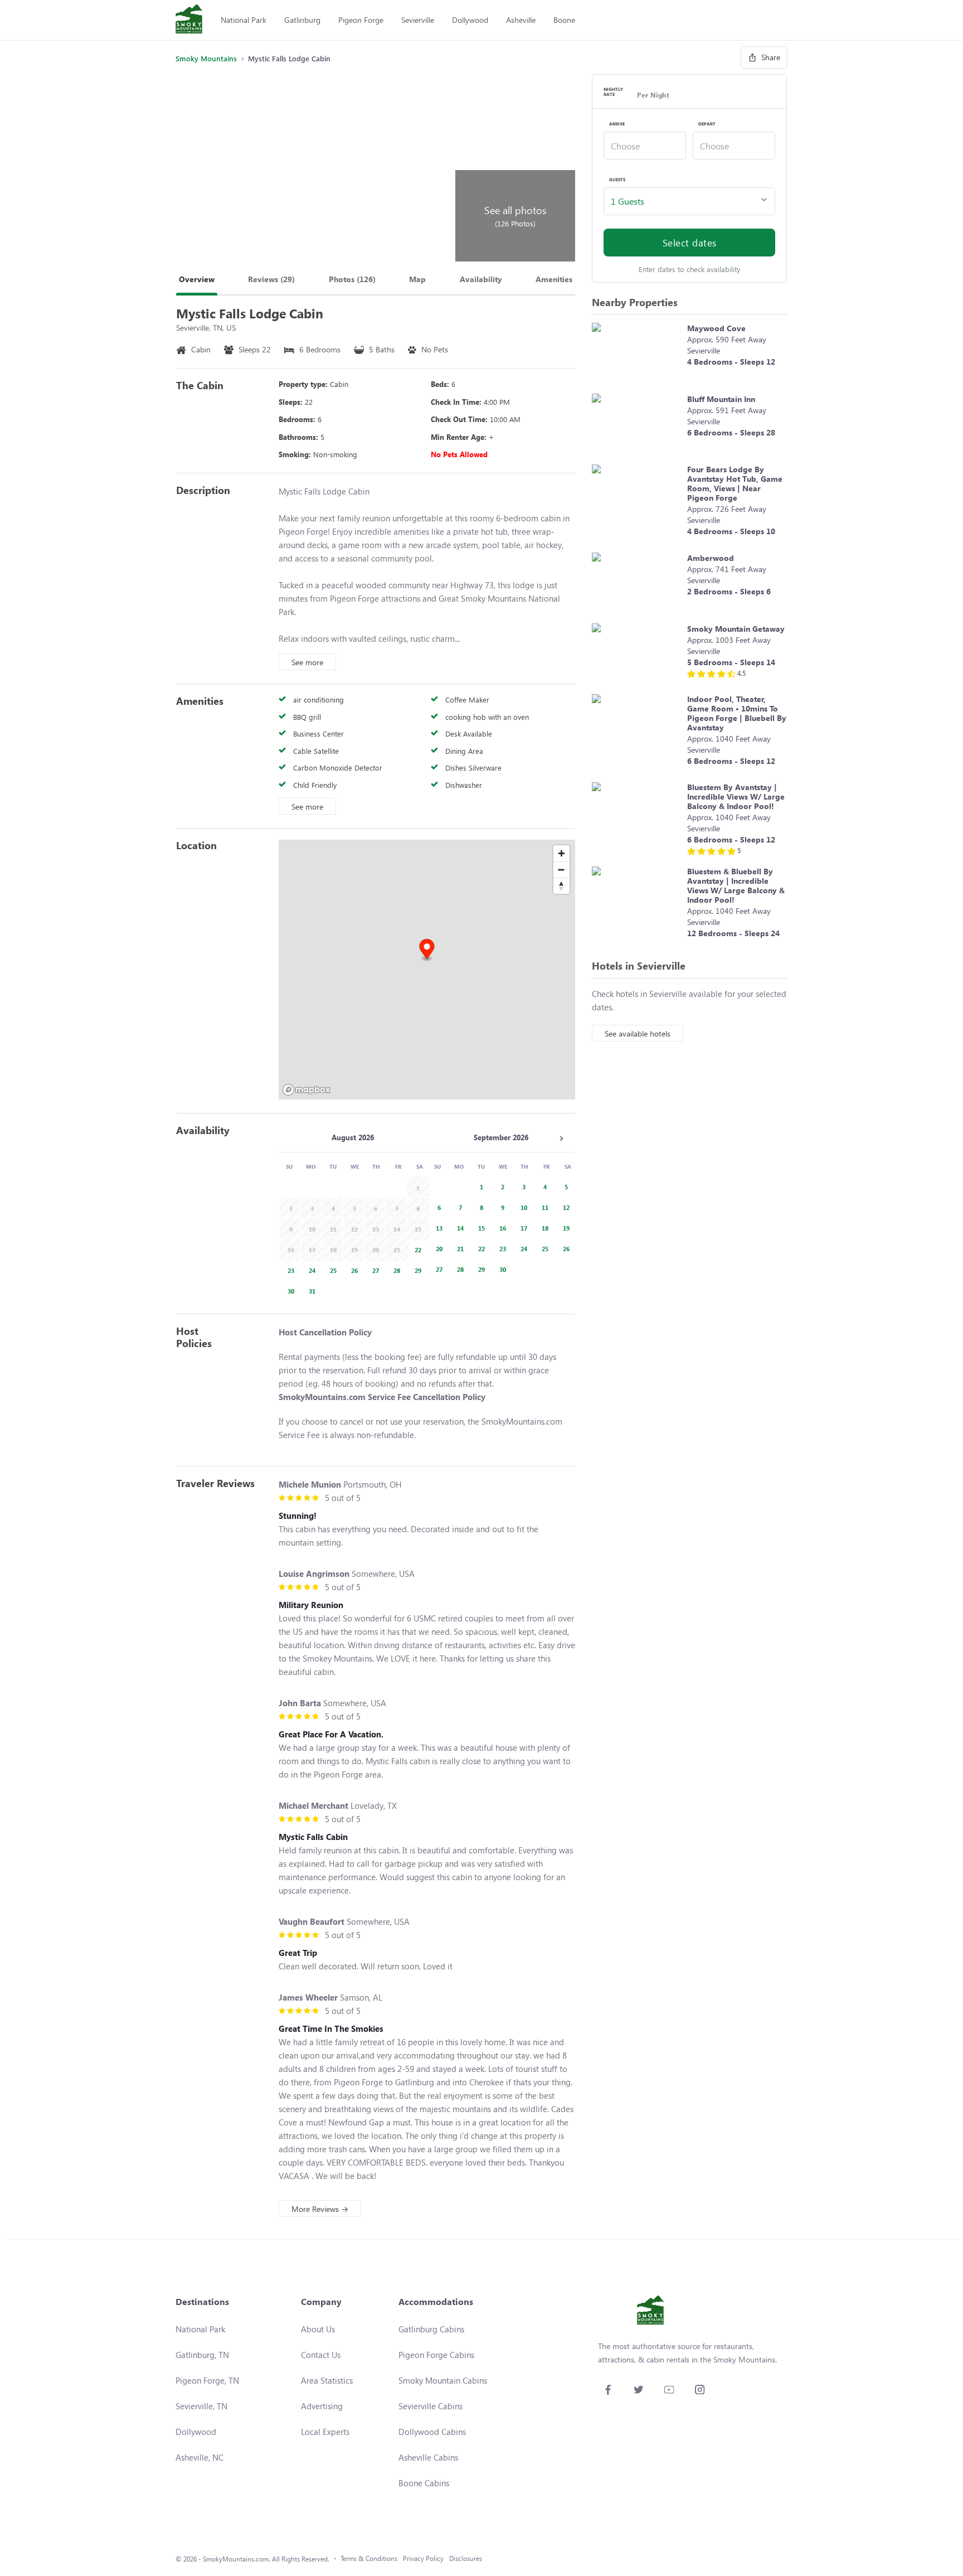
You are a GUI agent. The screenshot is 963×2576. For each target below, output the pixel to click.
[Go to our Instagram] (700, 2389)
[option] (416, 1249)
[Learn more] (637, 353)
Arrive (617, 124)
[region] (427, 970)
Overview (197, 279)
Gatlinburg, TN (202, 2355)
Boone (564, 20)
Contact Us (321, 2355)
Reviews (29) (271, 279)
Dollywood (470, 20)
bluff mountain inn (721, 399)
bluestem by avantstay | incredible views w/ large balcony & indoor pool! (736, 796)
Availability (481, 279)
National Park (244, 20)
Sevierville (418, 20)
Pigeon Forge (361, 20)
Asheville (521, 20)
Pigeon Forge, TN (207, 2380)
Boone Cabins (424, 2483)
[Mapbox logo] (307, 1090)
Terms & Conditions (369, 2558)
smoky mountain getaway (736, 629)
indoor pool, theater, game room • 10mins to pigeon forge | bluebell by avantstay (737, 713)
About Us (318, 2329)
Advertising (322, 2406)
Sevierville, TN (201, 2406)
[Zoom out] (561, 870)
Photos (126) (352, 279)
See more (307, 662)
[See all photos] (314, 168)
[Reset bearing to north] (561, 886)
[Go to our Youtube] (669, 2389)
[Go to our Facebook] (608, 2389)
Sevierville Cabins (431, 2406)
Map (417, 279)
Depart (707, 124)
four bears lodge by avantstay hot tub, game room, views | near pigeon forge (735, 483)
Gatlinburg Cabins (431, 2329)
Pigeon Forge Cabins (436, 2355)
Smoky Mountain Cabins (443, 2380)
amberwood (711, 558)
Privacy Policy (423, 2558)
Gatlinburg (302, 20)
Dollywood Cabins (432, 2432)
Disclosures (466, 2558)
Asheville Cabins (428, 2457)
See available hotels (638, 1033)
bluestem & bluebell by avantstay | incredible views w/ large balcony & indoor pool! (736, 885)
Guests (617, 180)
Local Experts (325, 2432)
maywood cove (716, 328)
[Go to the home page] (189, 20)
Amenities (554, 279)
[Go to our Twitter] (638, 2389)
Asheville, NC (200, 2457)
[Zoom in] (561, 853)
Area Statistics (327, 2380)
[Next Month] (561, 1139)
